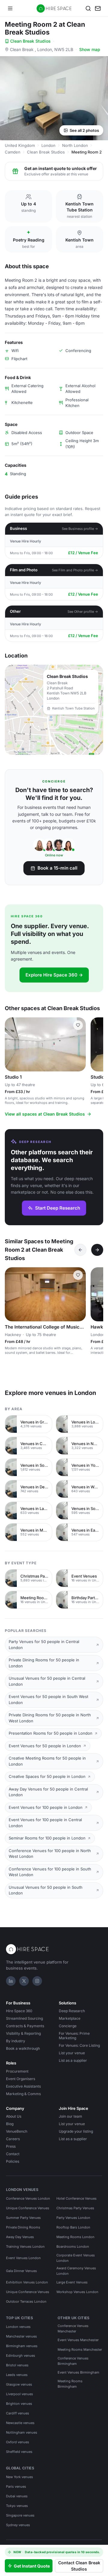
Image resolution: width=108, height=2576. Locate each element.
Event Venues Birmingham (78, 2372)
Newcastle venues (20, 2423)
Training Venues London (25, 2246)
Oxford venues (18, 2442)
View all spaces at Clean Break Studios (45, 1114)
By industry (16, 2041)
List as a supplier (73, 2060)
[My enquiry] (98, 8)
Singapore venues (20, 2515)
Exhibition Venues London (27, 2282)
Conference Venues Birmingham (73, 2361)
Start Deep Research (58, 1208)
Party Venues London (73, 2218)
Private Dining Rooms (23, 2227)
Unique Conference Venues (28, 2208)
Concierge (68, 2026)
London (48, 145)
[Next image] (79, 1044)
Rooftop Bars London (73, 2227)
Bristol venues (17, 2365)
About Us (14, 2116)
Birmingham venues (22, 2346)
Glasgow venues (19, 2384)
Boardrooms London (73, 2246)
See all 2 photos (84, 130)
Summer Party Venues (23, 2218)
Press (11, 2146)
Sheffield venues (19, 2452)
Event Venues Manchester (78, 2340)
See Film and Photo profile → (75, 570)
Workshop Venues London (77, 2292)
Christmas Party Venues (75, 2208)
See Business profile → (80, 529)
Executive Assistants (23, 2086)
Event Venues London (23, 2258)
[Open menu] (10, 8)
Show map (90, 49)
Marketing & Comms (23, 2094)
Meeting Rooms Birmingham (70, 2384)
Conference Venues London (28, 2198)
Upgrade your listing (76, 2131)
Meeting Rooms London (75, 2237)
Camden (13, 152)
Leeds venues (17, 2375)
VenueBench (17, 2131)
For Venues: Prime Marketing (74, 2036)
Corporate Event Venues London (76, 2258)
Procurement (17, 2071)
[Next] (97, 1250)
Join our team (70, 2116)
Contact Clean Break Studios (79, 2566)
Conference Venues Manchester (73, 2328)
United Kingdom (20, 145)
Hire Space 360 (19, 2011)
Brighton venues (19, 2404)
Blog (10, 2124)
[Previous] (80, 1250)
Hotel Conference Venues (76, 2198)
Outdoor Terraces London (26, 2301)
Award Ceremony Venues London (76, 2271)
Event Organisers (21, 2079)
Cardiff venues (18, 2413)
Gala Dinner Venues (21, 2271)
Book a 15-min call (57, 868)
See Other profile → (83, 612)
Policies (13, 2161)
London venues (18, 2327)
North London (75, 145)
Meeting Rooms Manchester (80, 2350)
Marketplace (70, 2018)
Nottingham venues (22, 2432)
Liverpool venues (19, 2394)
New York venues (19, 2477)
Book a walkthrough (23, 2048)
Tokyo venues (17, 2506)
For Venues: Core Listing (79, 2045)
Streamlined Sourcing (24, 2018)
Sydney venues (18, 2525)
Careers (13, 2139)
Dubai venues (17, 2496)
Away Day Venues (20, 2237)
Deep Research (72, 2011)
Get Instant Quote (32, 2566)
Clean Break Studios (30, 41)
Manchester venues (21, 2336)
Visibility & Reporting (23, 2033)
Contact (13, 2154)
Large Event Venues (72, 2282)
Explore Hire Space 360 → (54, 975)
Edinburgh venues (21, 2356)
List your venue (72, 2053)
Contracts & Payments (25, 2026)
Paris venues (16, 2486)
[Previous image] (12, 1044)
